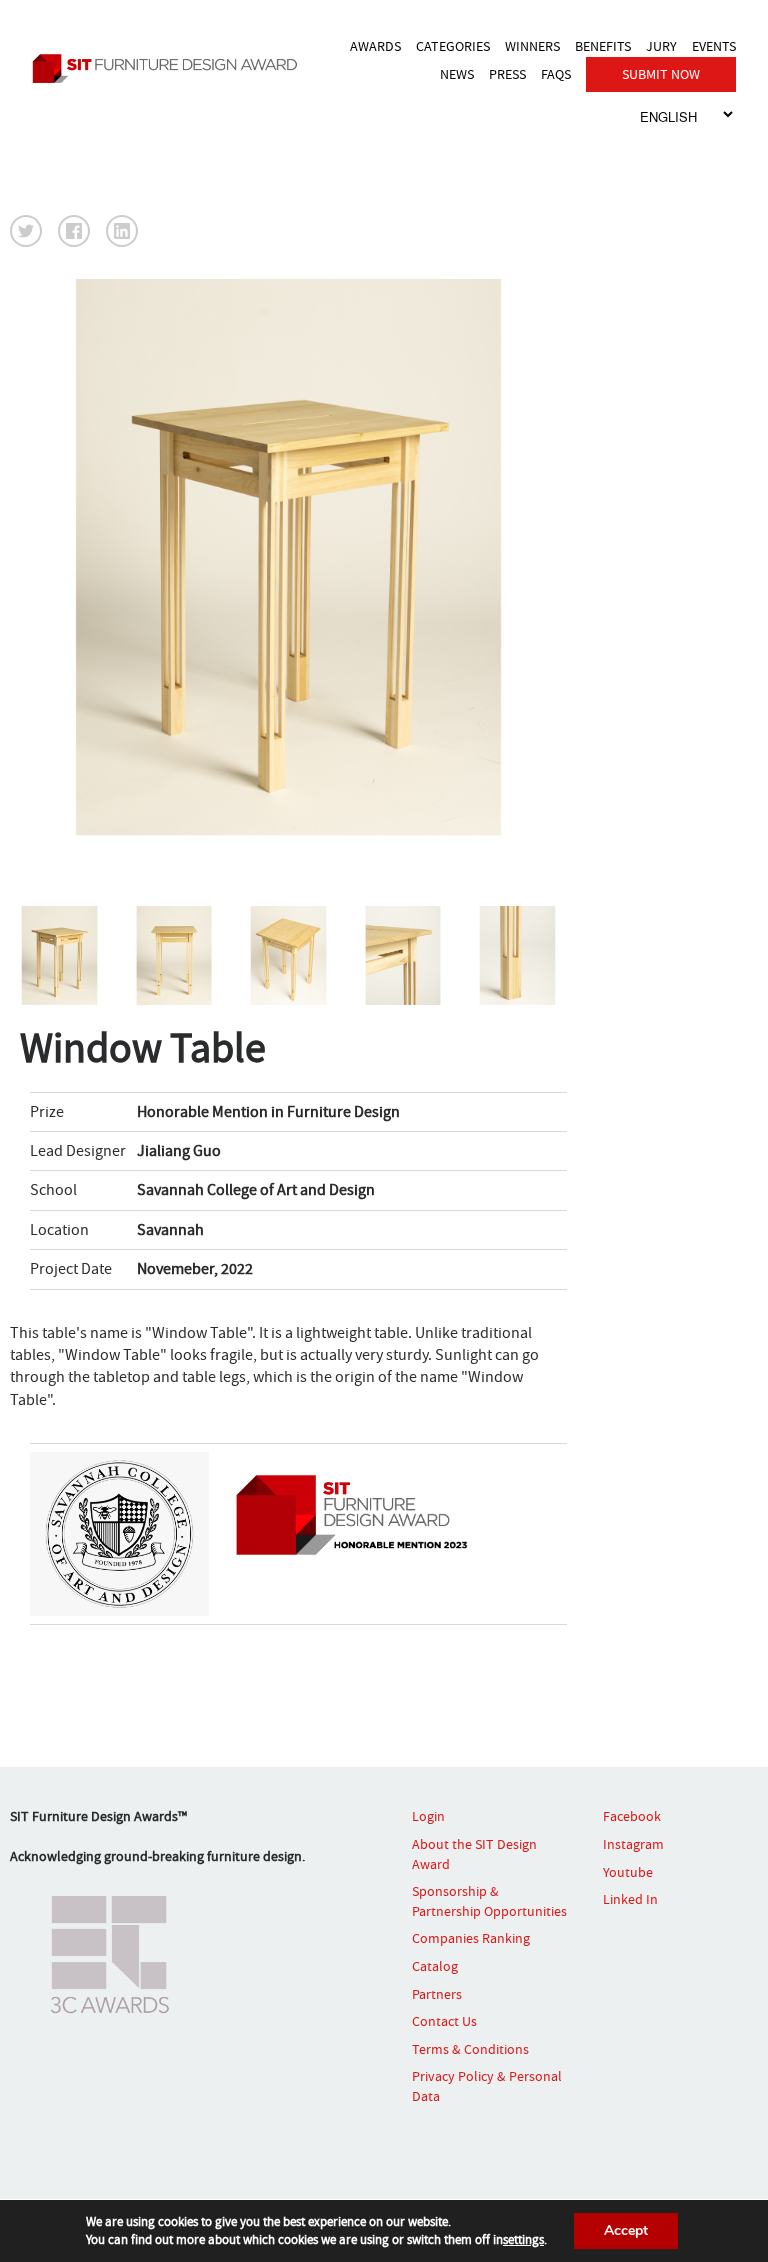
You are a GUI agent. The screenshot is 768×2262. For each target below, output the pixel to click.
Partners (437, 1994)
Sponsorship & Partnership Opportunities (489, 1901)
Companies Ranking (471, 1938)
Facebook (632, 1816)
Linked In (630, 1899)
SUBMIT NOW (661, 74)
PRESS (507, 74)
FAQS (556, 74)
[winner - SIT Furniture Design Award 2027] (170, 68)
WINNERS (532, 46)
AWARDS (375, 46)
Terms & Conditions (470, 2049)
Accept (626, 2230)
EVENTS (714, 46)
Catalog (435, 1966)
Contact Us (444, 2021)
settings (523, 2239)
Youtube (628, 1872)
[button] (26, 231)
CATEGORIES (453, 46)
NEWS (457, 74)
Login (428, 1816)
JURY (661, 46)
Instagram (633, 1844)
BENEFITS (603, 46)
